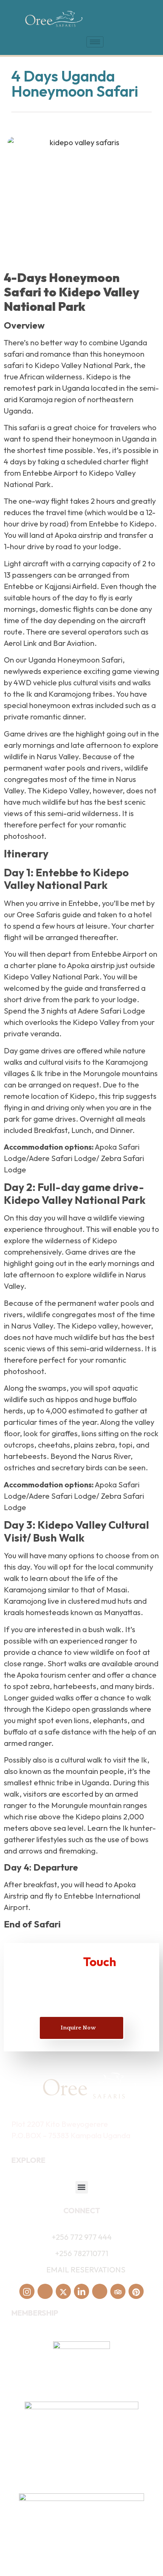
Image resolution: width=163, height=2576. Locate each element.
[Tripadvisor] (118, 2291)
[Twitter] (63, 2291)
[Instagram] (27, 2291)
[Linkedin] (81, 2291)
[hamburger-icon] (95, 42)
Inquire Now (78, 2028)
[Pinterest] (136, 2291)
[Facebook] (45, 2291)
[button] (82, 2187)
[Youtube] (100, 2291)
